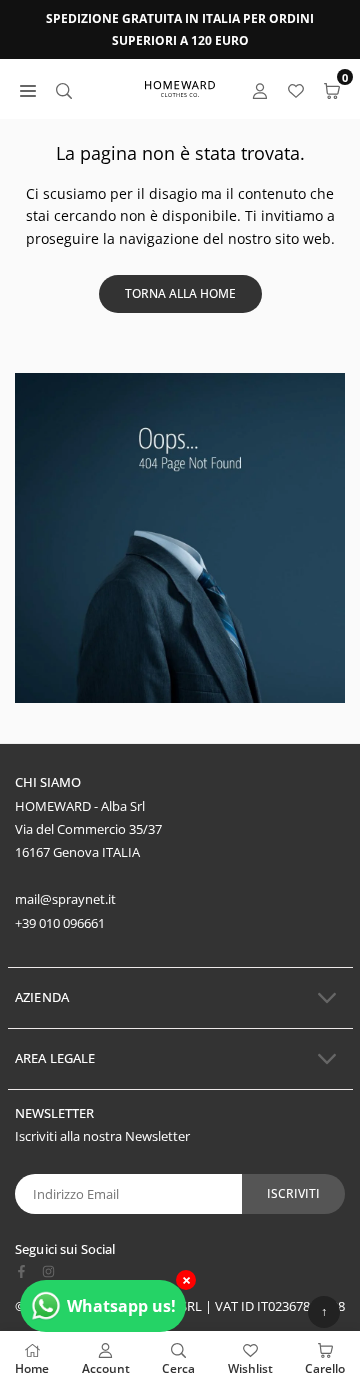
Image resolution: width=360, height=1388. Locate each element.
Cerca (178, 1368)
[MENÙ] (28, 89)
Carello (325, 1368)
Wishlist (250, 1368)
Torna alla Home (180, 293)
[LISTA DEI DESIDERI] (296, 89)
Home (32, 1368)
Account (106, 1368)
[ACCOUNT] (260, 89)
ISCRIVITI (293, 1193)
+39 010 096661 (60, 923)
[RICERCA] (64, 89)
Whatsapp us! (121, 1306)
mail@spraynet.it (65, 899)
